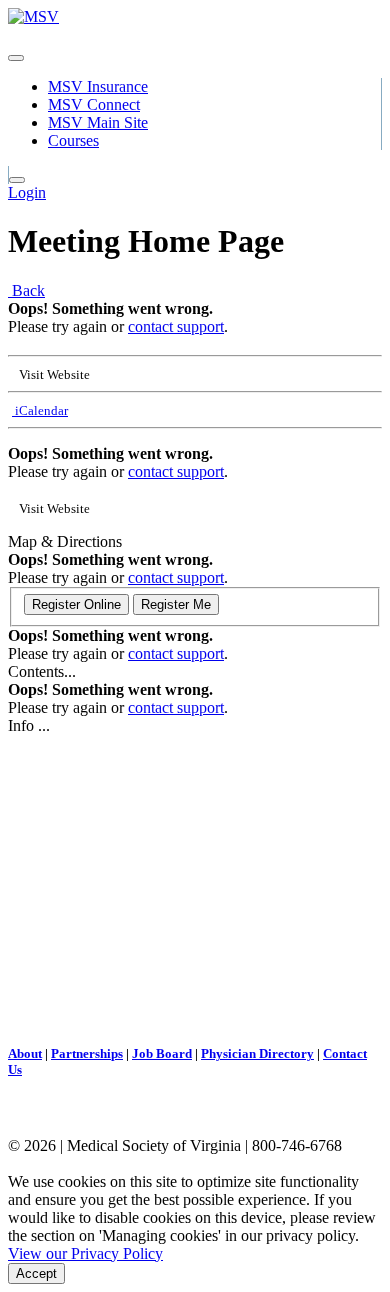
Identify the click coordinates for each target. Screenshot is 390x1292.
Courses (73, 140)
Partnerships (87, 1053)
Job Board (162, 1053)
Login (27, 192)
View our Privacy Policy (85, 1253)
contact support (176, 326)
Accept (36, 1273)
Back (26, 290)
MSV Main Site (98, 122)
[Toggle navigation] (16, 58)
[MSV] (33, 16)
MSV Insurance (98, 86)
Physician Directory (257, 1053)
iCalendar (40, 410)
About (25, 1053)
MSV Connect (94, 104)
